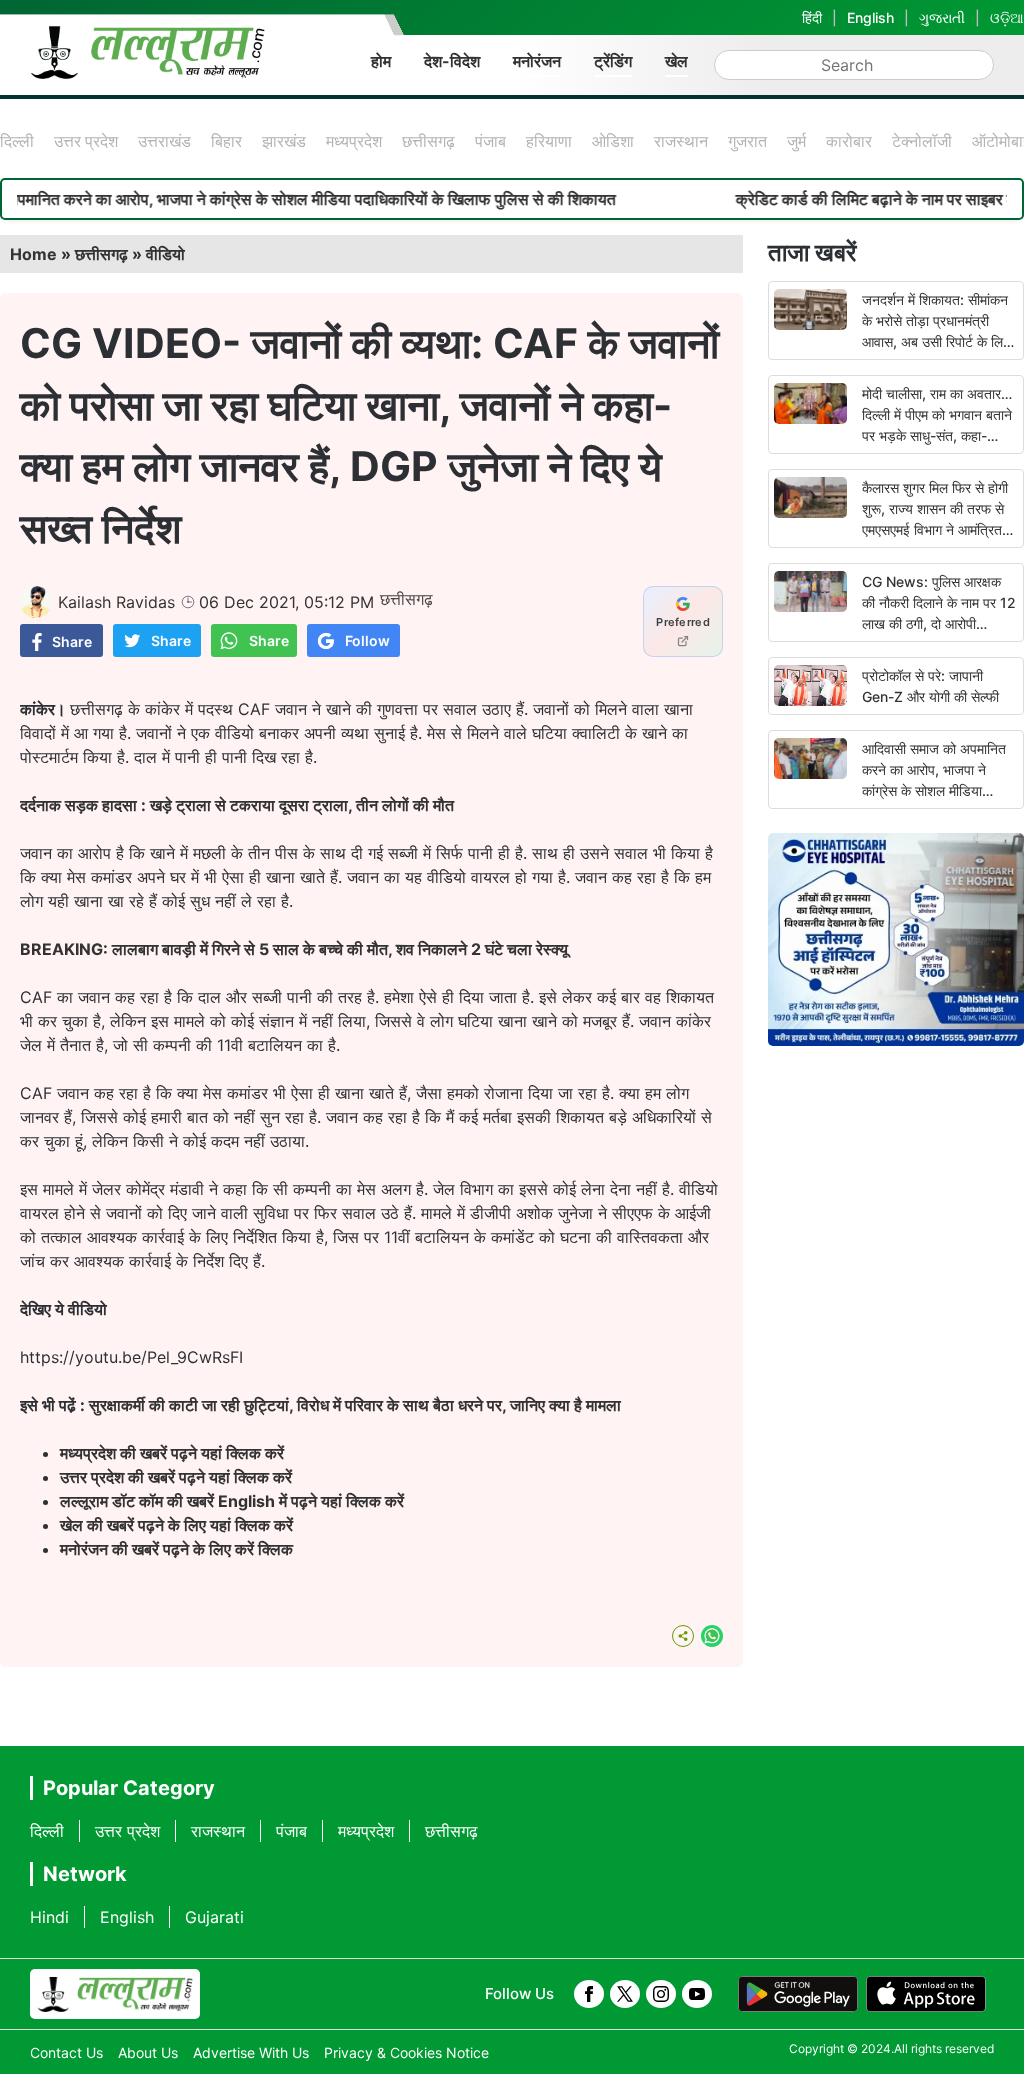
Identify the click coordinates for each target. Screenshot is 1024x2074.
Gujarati (214, 1917)
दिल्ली (17, 141)
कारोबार (849, 141)
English (870, 17)
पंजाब (490, 141)
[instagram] (661, 1994)
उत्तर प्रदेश (86, 141)
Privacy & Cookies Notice (406, 2052)
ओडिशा (613, 141)
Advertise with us (251, 2052)
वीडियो (165, 254)
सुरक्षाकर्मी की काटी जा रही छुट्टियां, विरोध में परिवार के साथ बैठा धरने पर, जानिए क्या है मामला (355, 1405)
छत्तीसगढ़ (428, 141)
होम (381, 61)
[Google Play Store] (798, 1994)
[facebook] (589, 1994)
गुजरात (747, 141)
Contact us (66, 2052)
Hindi (49, 1917)
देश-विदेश (452, 61)
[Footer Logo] (115, 1994)
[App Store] (926, 1994)
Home (33, 254)
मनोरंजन (537, 61)
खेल (676, 61)
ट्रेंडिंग (613, 61)
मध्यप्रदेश (354, 141)
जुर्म (796, 141)
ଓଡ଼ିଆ (1007, 17)
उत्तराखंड (164, 141)
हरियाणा (549, 141)
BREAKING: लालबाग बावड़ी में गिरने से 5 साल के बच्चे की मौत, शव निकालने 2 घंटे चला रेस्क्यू (296, 949)
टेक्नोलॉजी (922, 141)
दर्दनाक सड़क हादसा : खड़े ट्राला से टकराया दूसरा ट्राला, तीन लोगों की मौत (237, 805)
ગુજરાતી (942, 17)
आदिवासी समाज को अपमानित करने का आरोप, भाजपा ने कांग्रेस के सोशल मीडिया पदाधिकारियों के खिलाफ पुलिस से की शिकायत (935, 790)
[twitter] (625, 1994)
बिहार (226, 141)
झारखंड (284, 141)
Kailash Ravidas (116, 602)
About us (148, 2052)
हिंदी (812, 17)
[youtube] (697, 1994)
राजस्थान (681, 141)
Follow (367, 640)
